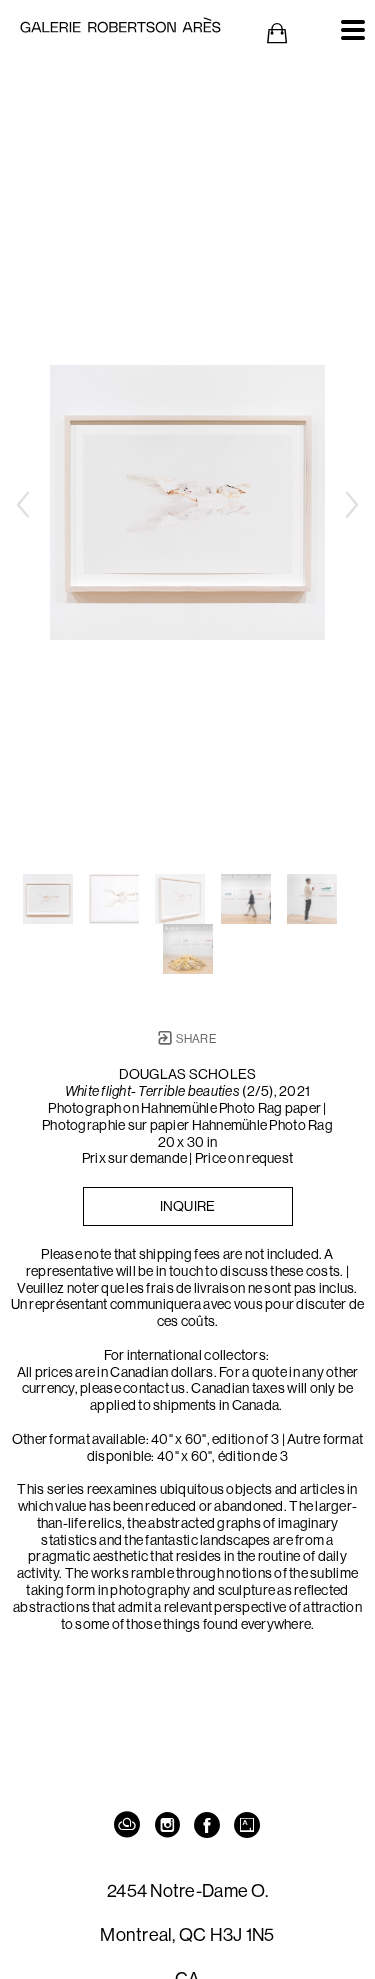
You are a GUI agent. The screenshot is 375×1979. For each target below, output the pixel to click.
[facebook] (208, 1825)
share (194, 1038)
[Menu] (353, 30)
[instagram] (168, 1825)
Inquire (188, 1206)
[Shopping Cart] (277, 34)
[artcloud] (128, 1825)
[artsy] (248, 1825)
